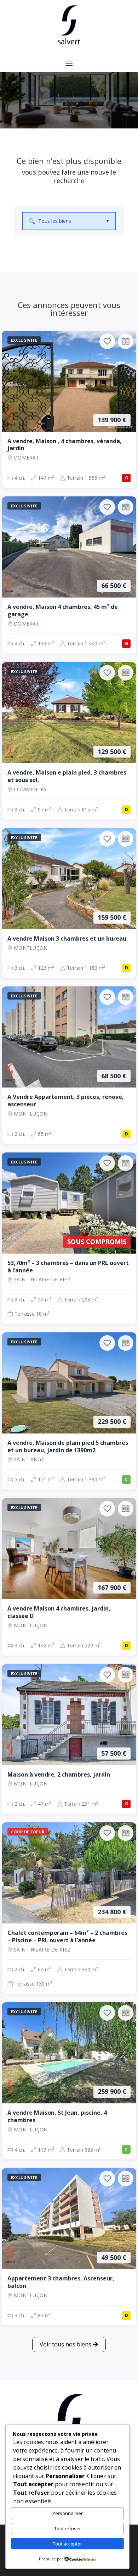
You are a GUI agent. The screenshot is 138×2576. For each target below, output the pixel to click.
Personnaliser (68, 2513)
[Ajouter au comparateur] (126, 341)
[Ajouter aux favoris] (107, 341)
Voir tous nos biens (65, 2344)
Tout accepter (67, 2544)
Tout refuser (68, 2528)
